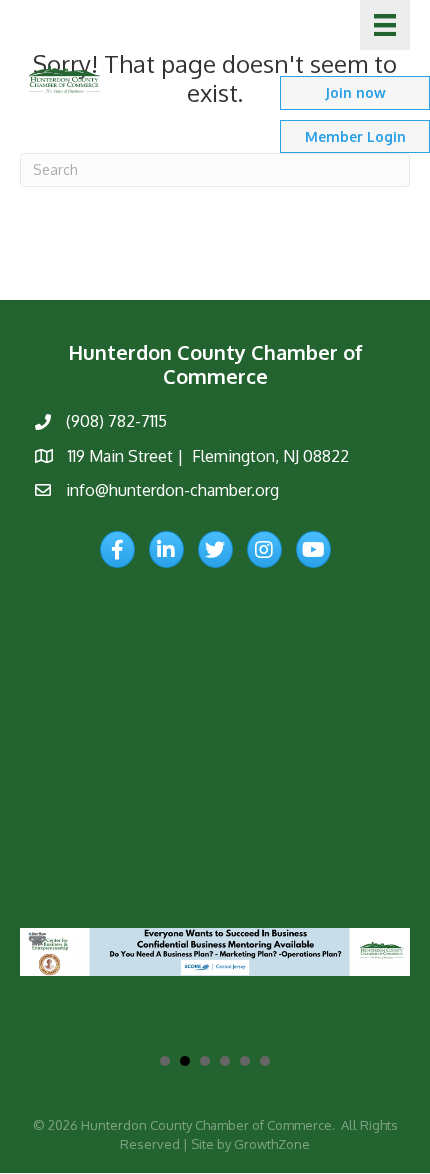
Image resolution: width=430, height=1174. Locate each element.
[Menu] (385, 25)
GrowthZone (272, 1144)
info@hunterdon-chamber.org (172, 490)
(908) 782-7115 (116, 421)
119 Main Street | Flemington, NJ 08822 (208, 456)
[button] (355, 92)
